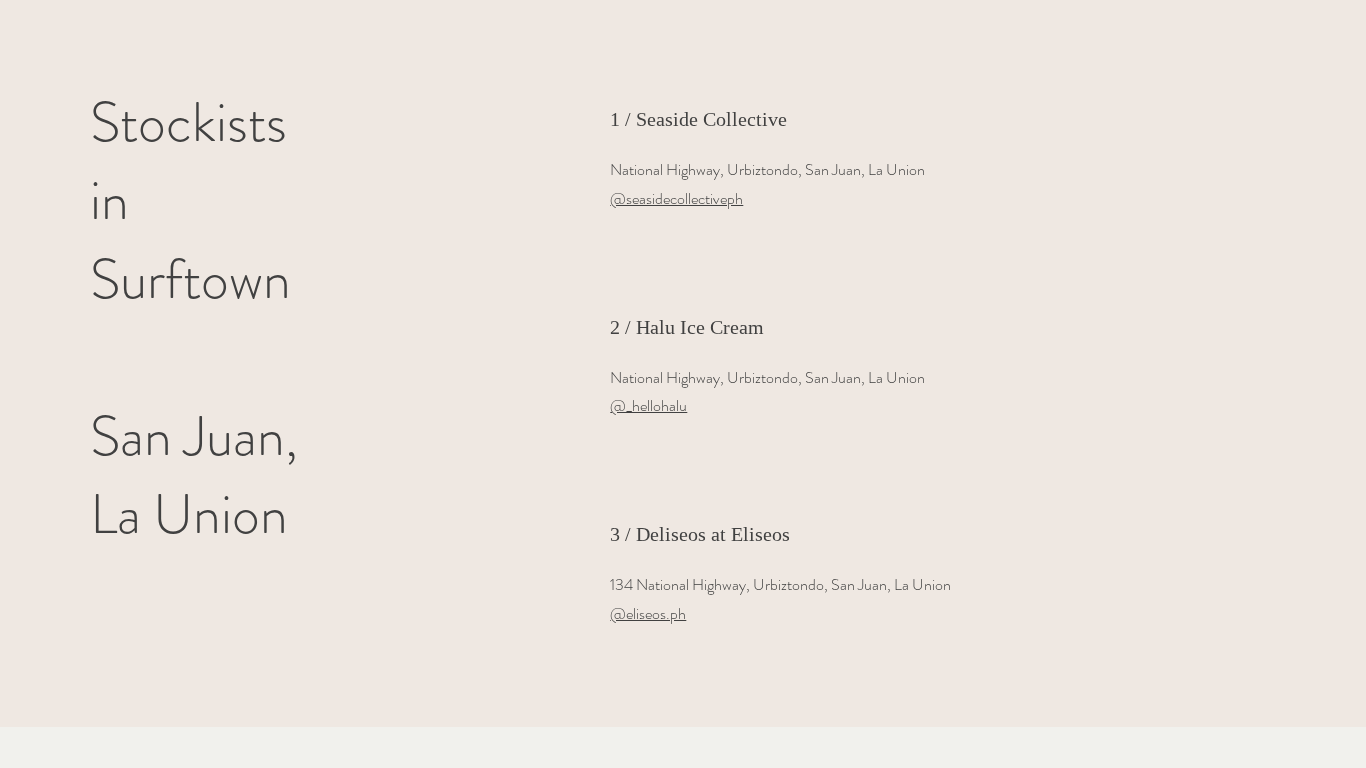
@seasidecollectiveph (676, 198)
